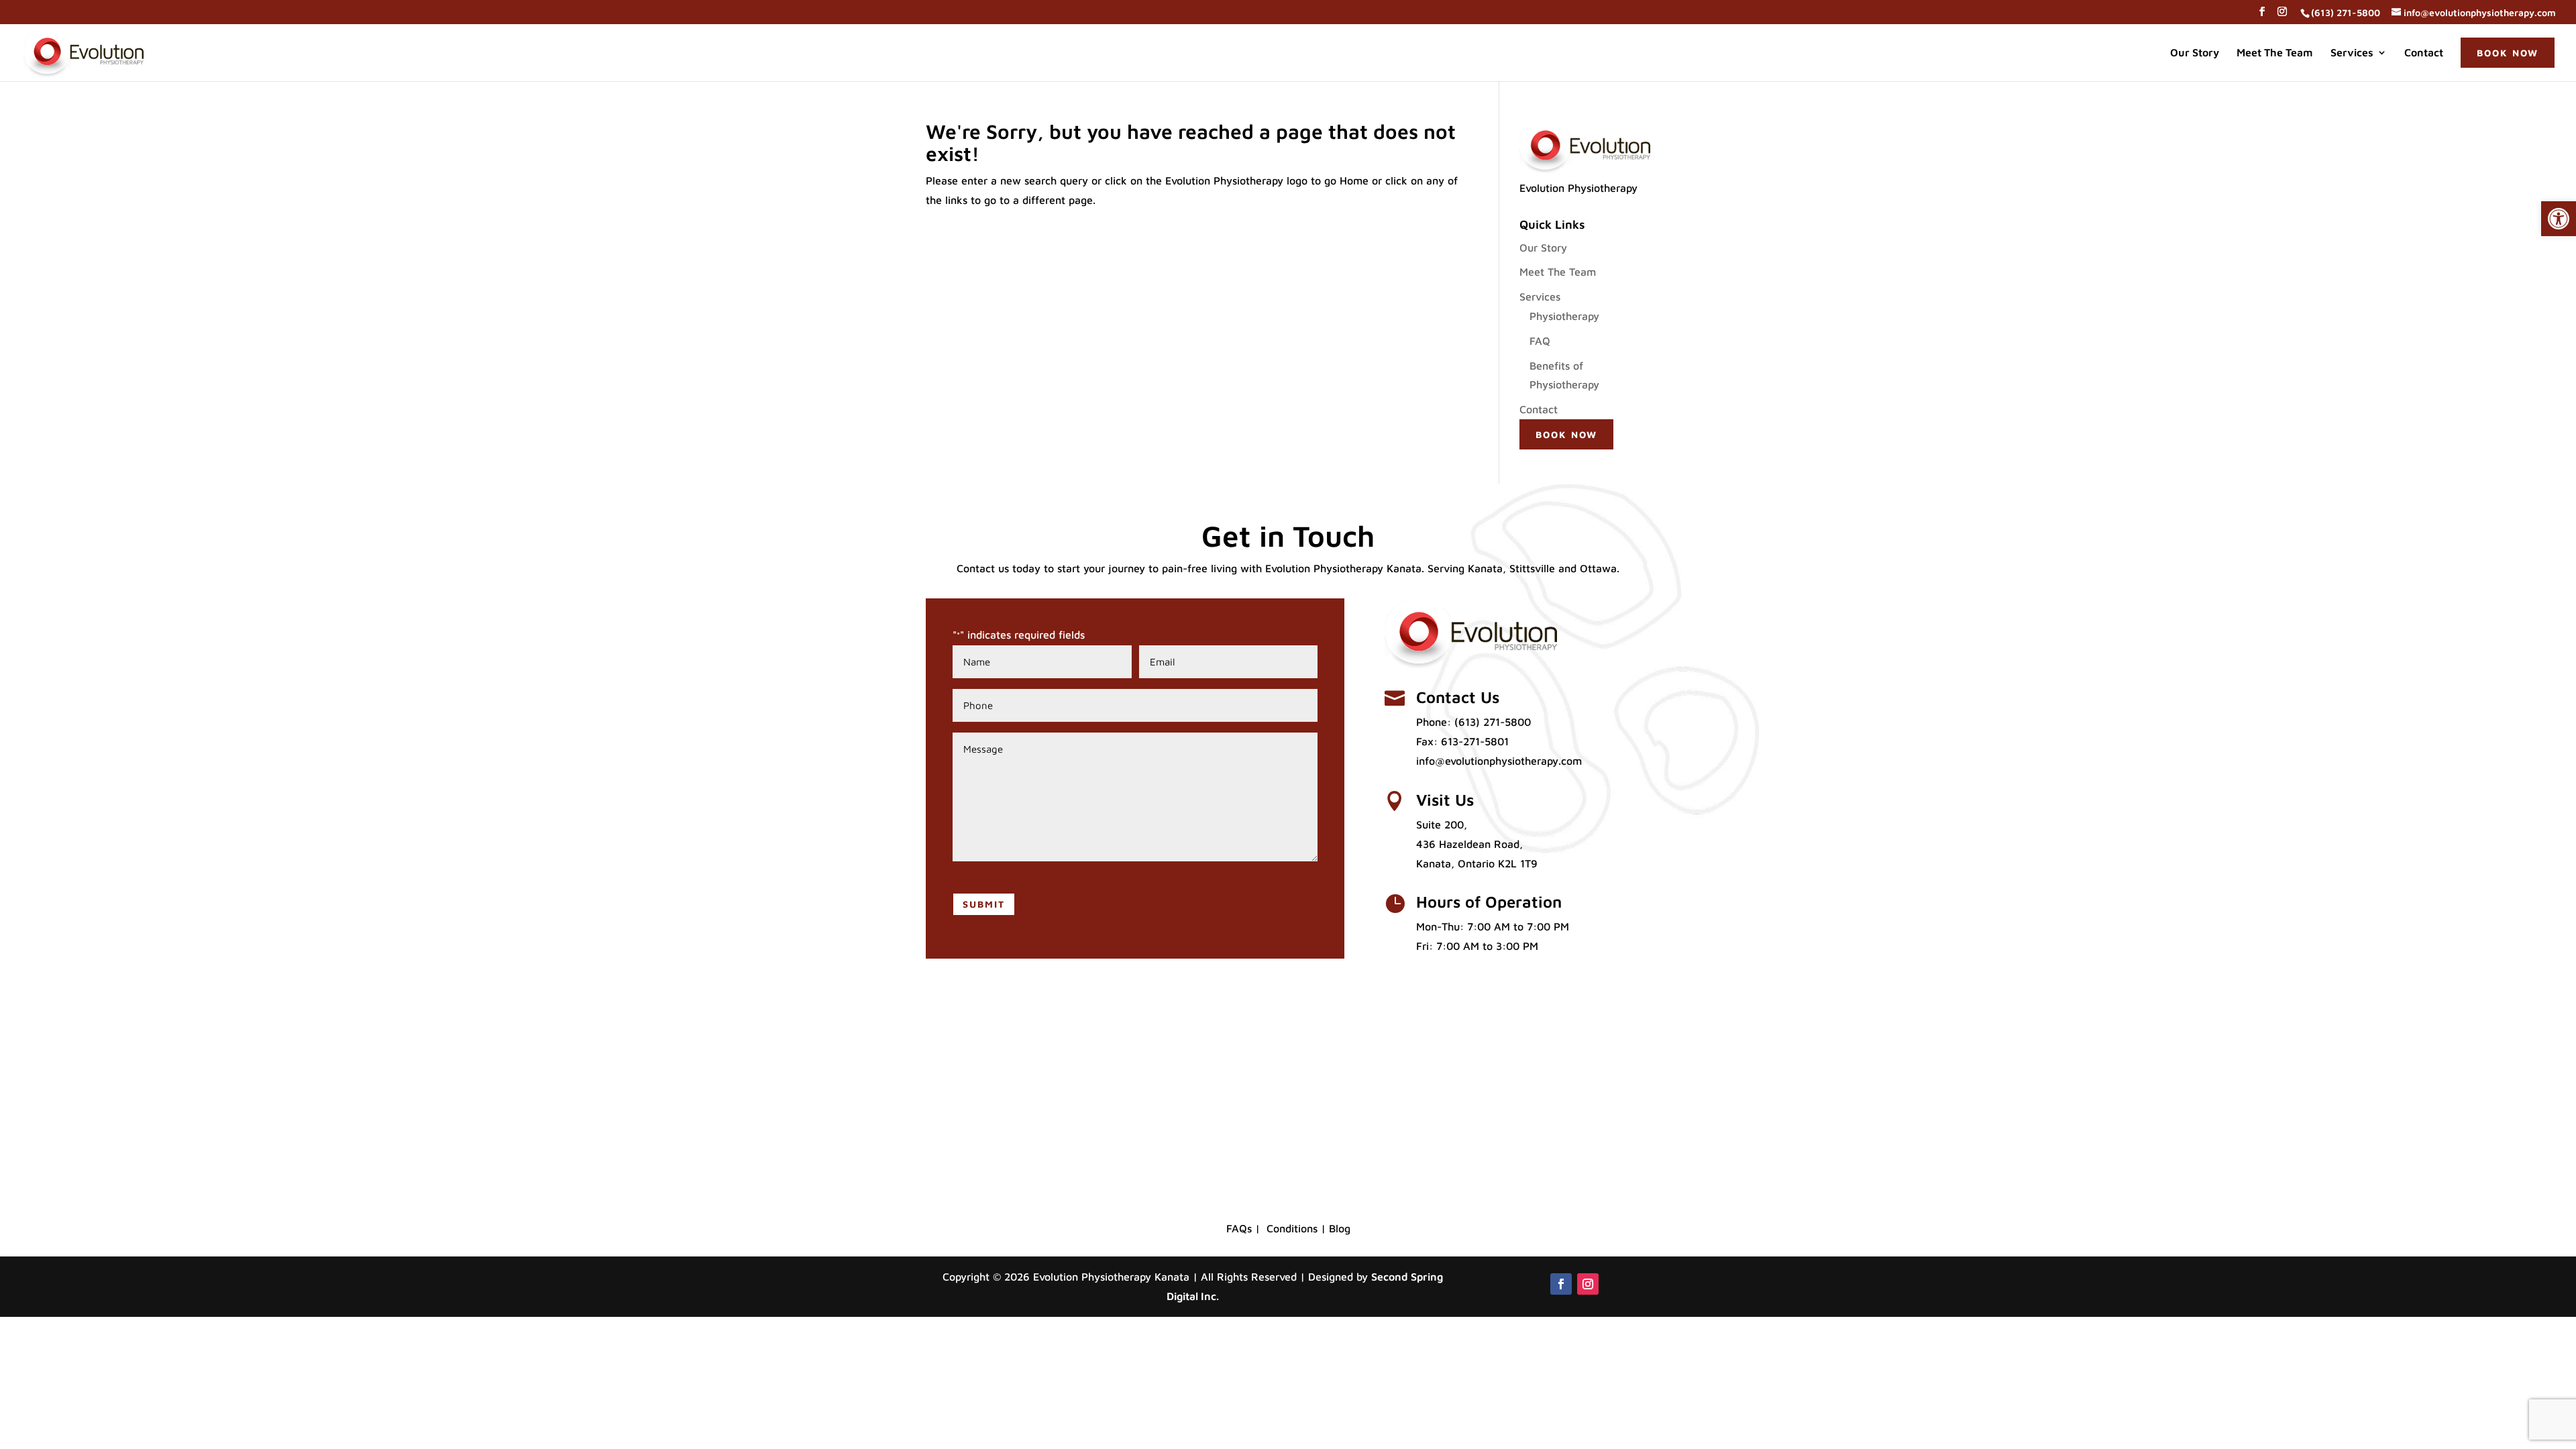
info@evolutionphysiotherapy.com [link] (1499, 761)
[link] (2559, 219)
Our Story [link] (2195, 53)
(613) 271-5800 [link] (1493, 722)
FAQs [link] (1239, 1228)
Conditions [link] (1292, 1228)
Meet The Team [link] (2275, 53)
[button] (2262, 15)
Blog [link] (1340, 1228)
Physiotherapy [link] (1564, 316)
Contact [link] (2424, 53)
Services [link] (2352, 53)
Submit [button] (984, 904)
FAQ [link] (1540, 341)
